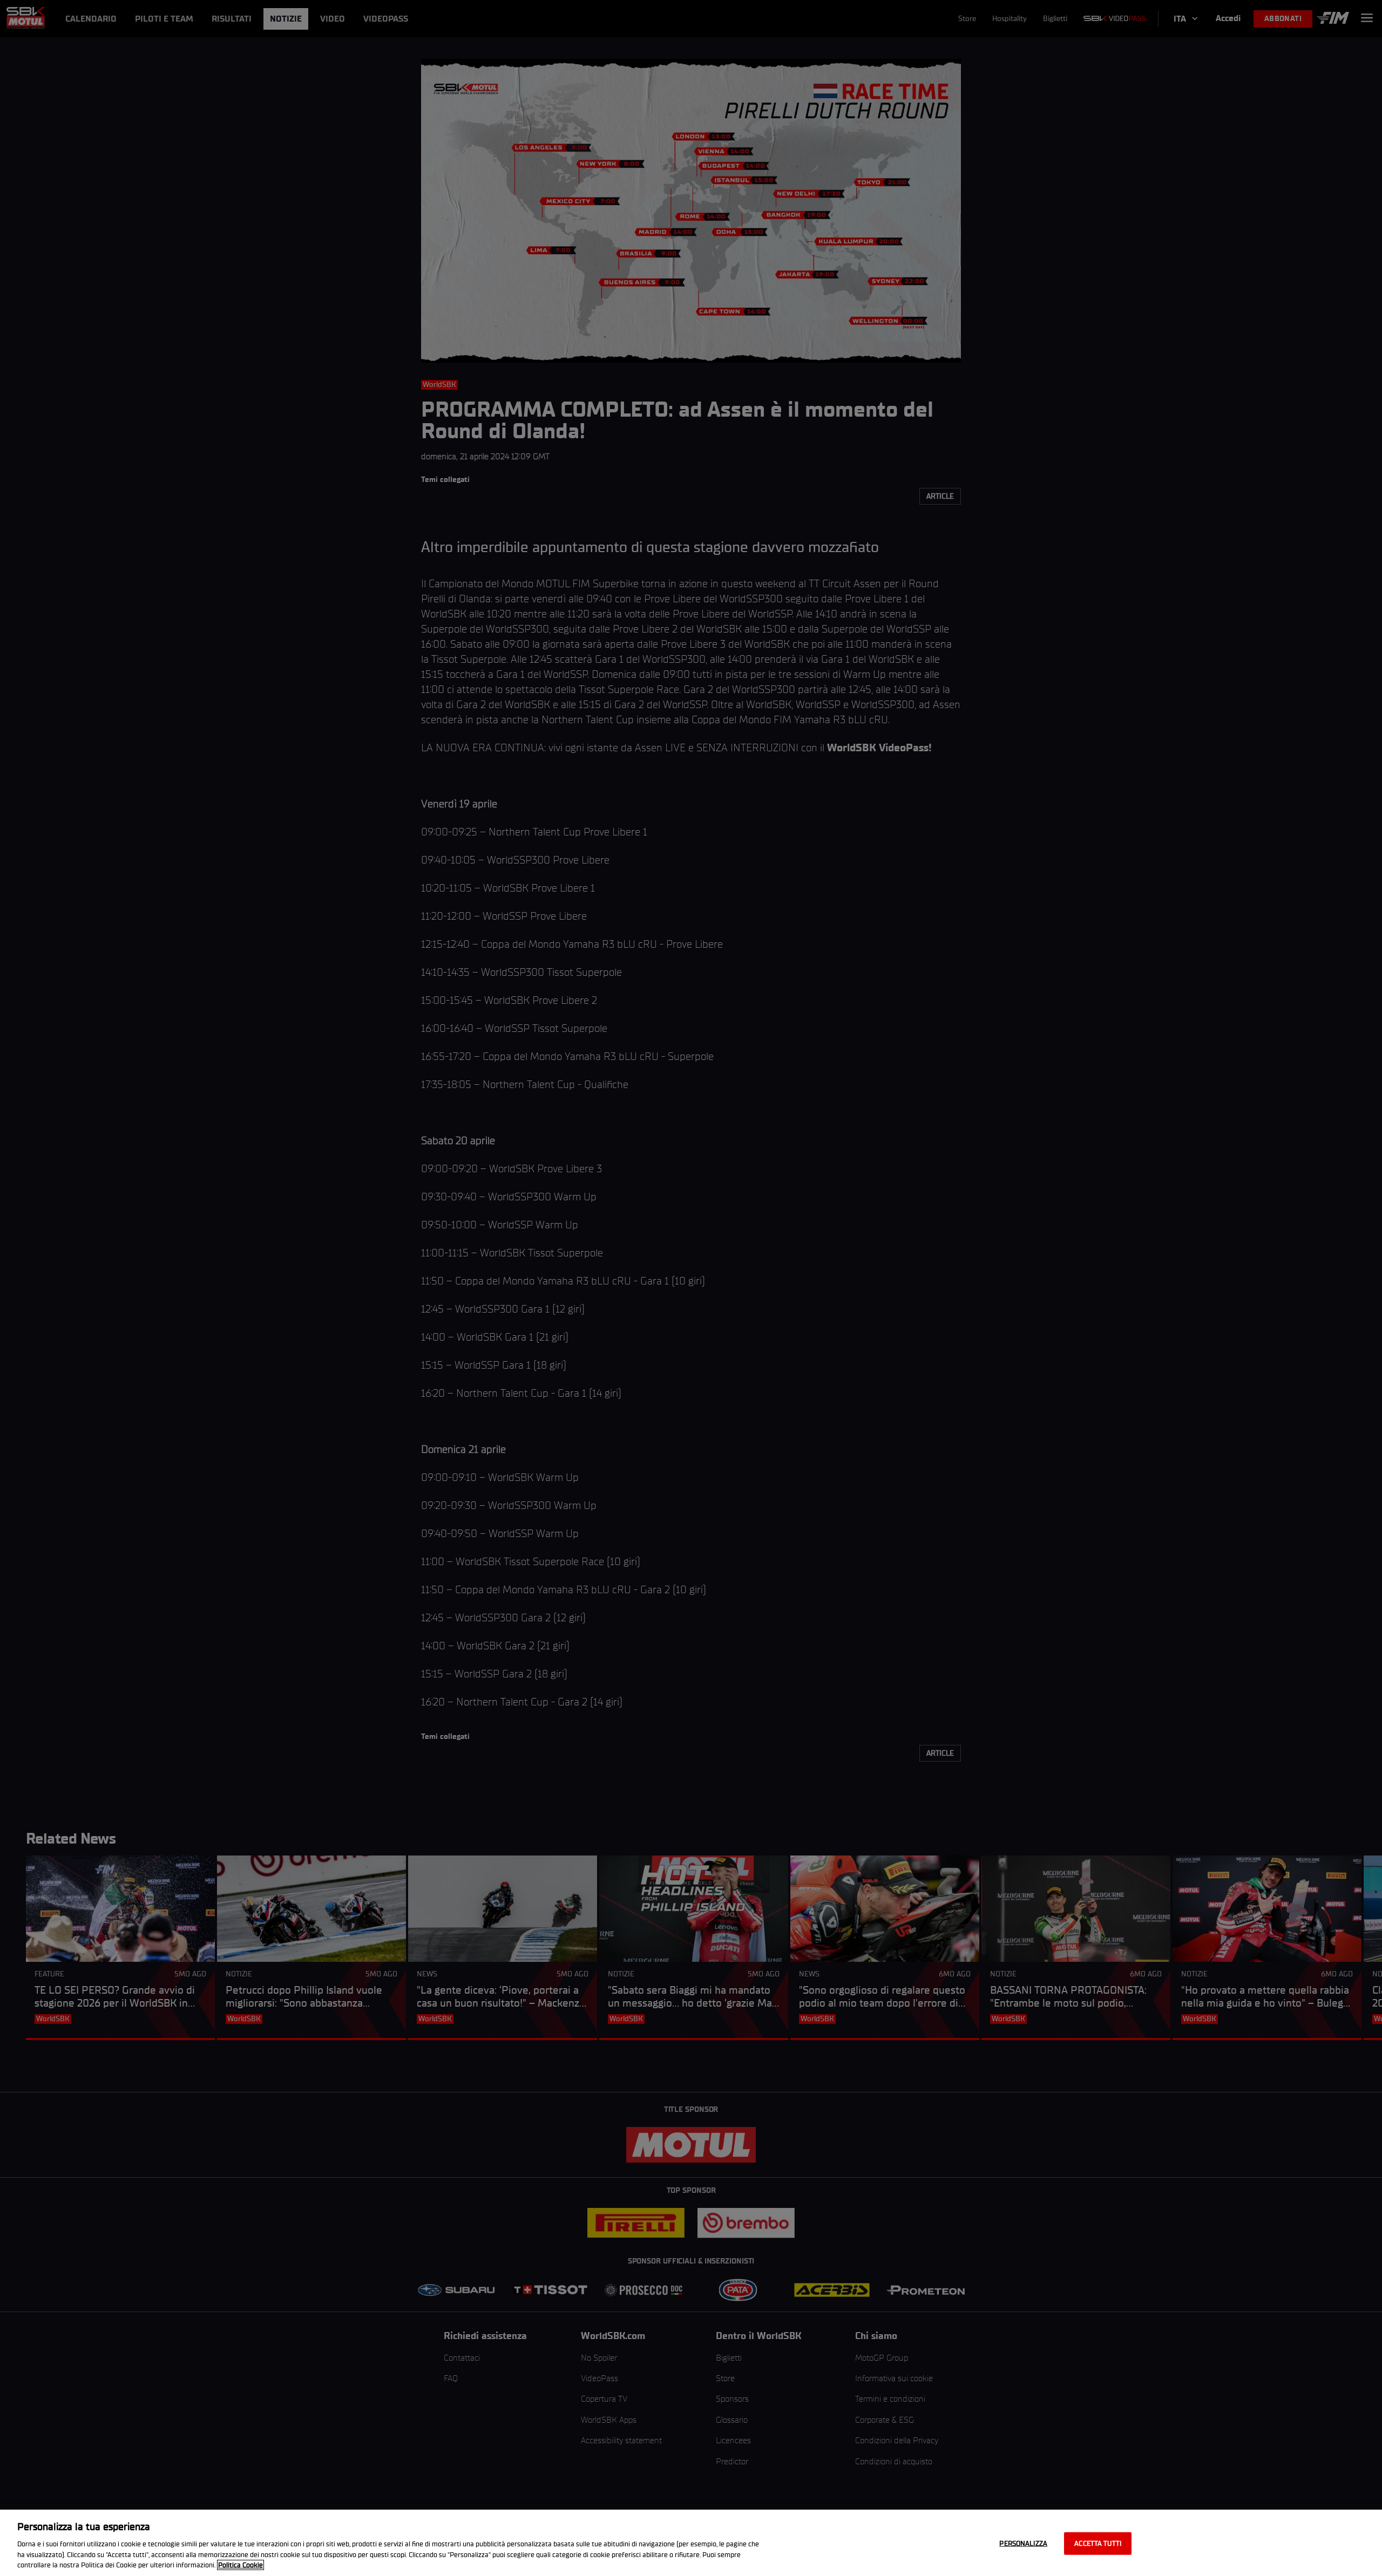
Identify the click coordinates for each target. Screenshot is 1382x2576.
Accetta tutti (1098, 2543)
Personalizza (1023, 2543)
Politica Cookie (241, 2565)
